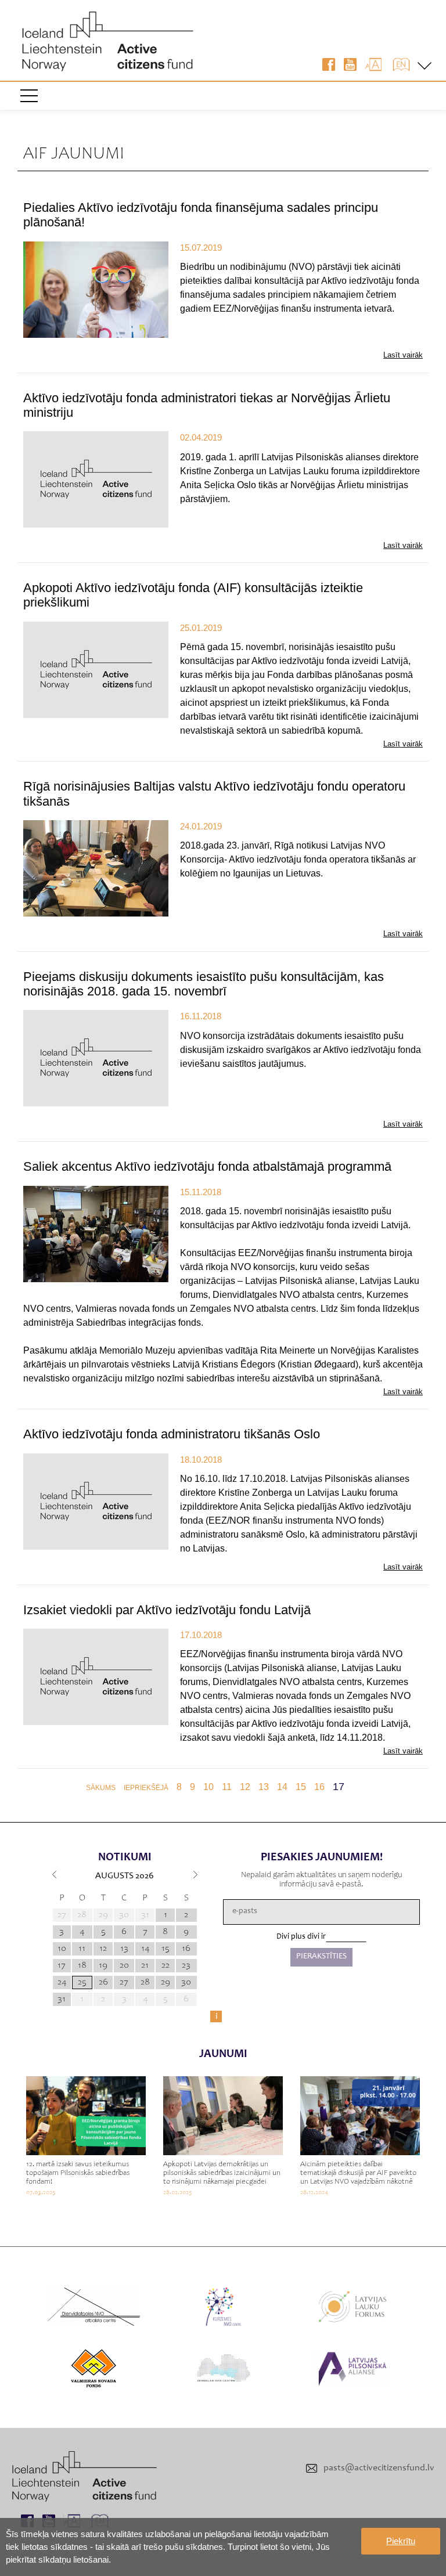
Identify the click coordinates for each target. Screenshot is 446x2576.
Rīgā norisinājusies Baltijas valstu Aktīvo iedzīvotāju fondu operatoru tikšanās (214, 793)
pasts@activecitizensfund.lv (379, 2468)
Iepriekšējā (146, 1788)
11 (227, 1787)
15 (301, 1787)
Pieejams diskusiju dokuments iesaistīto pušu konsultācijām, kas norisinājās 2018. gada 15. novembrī (204, 984)
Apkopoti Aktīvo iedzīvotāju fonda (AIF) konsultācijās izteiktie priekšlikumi (193, 595)
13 (264, 1787)
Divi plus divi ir (301, 1937)
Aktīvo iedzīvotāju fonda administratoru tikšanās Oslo (172, 1434)
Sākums (101, 1788)
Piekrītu (401, 2541)
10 (208, 1787)
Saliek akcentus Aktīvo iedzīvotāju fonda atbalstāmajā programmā (207, 1166)
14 (282, 1787)
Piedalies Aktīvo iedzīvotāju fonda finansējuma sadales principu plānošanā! (201, 215)
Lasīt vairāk (403, 355)
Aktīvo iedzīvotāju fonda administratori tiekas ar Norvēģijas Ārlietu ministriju (207, 405)
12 (245, 1787)
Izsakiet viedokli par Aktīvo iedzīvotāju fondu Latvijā (167, 1610)
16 (319, 1787)
